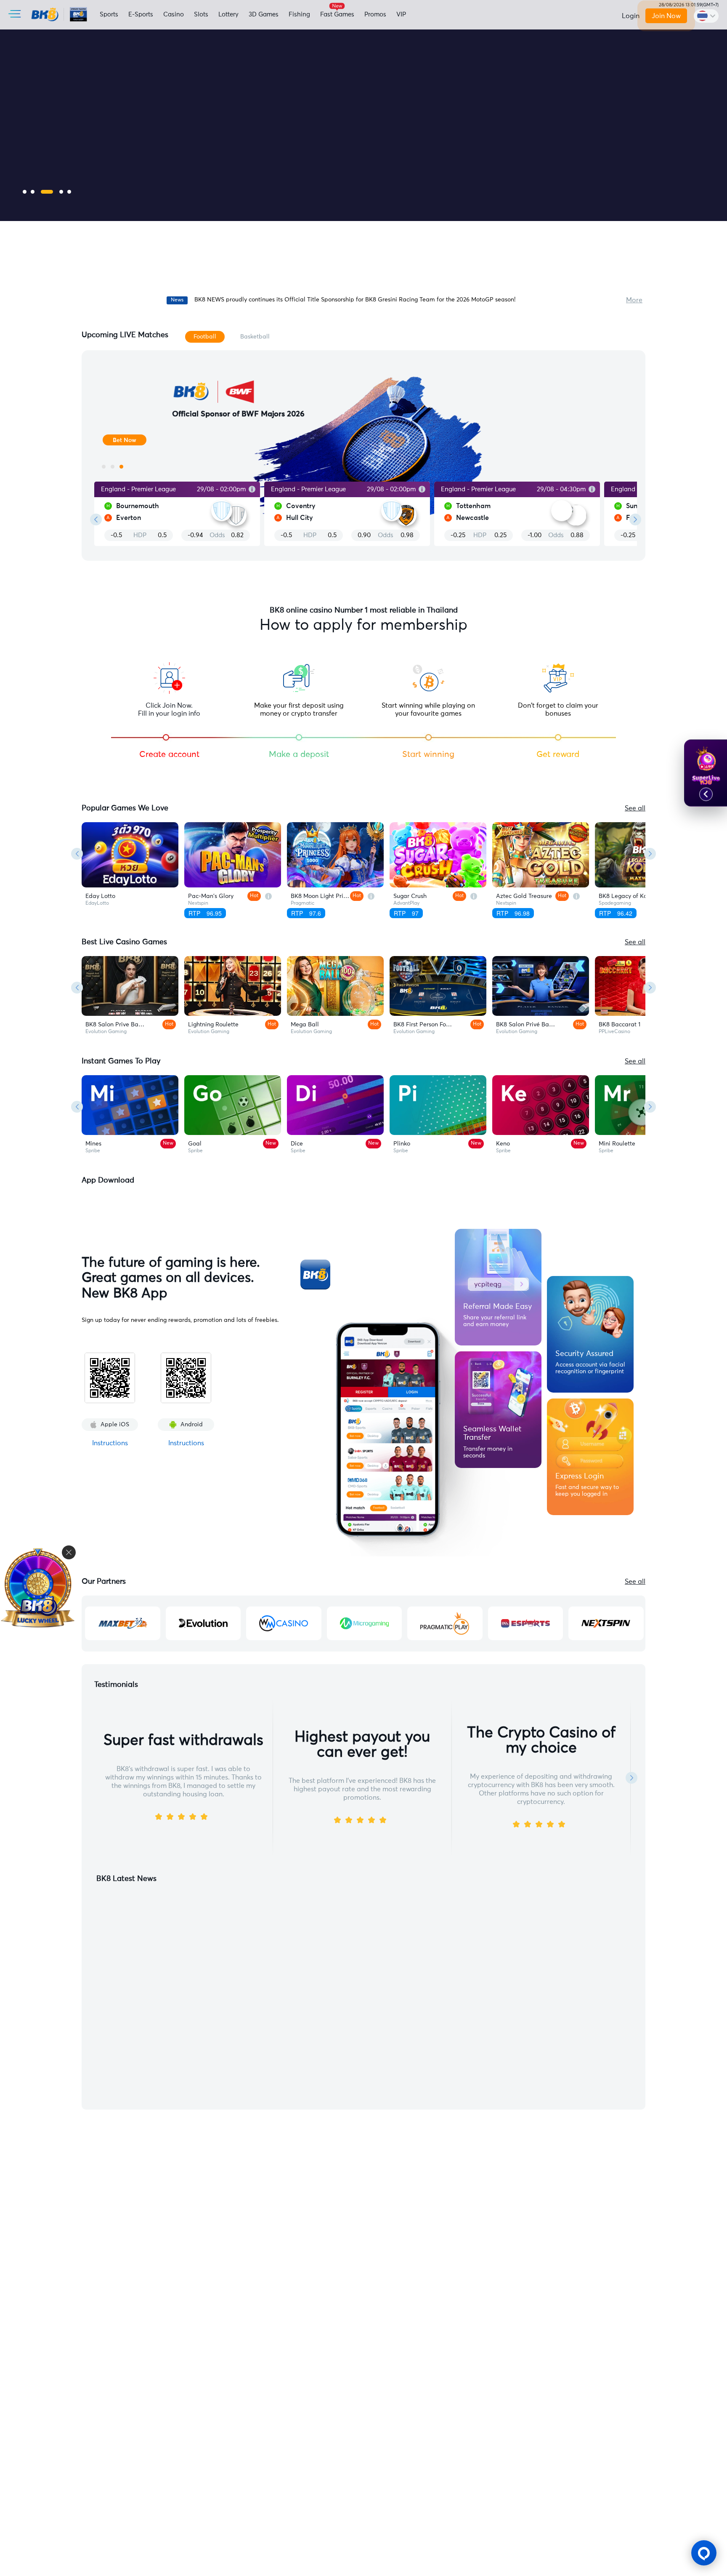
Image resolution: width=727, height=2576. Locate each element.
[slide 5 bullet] (69, 192)
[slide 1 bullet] (25, 192)
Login (631, 16)
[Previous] (77, 854)
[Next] (650, 854)
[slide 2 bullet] (33, 192)
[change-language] (706, 16)
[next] (635, 519)
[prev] (96, 519)
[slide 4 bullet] (61, 192)
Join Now (666, 16)
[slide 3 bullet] (47, 192)
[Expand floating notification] (706, 794)
